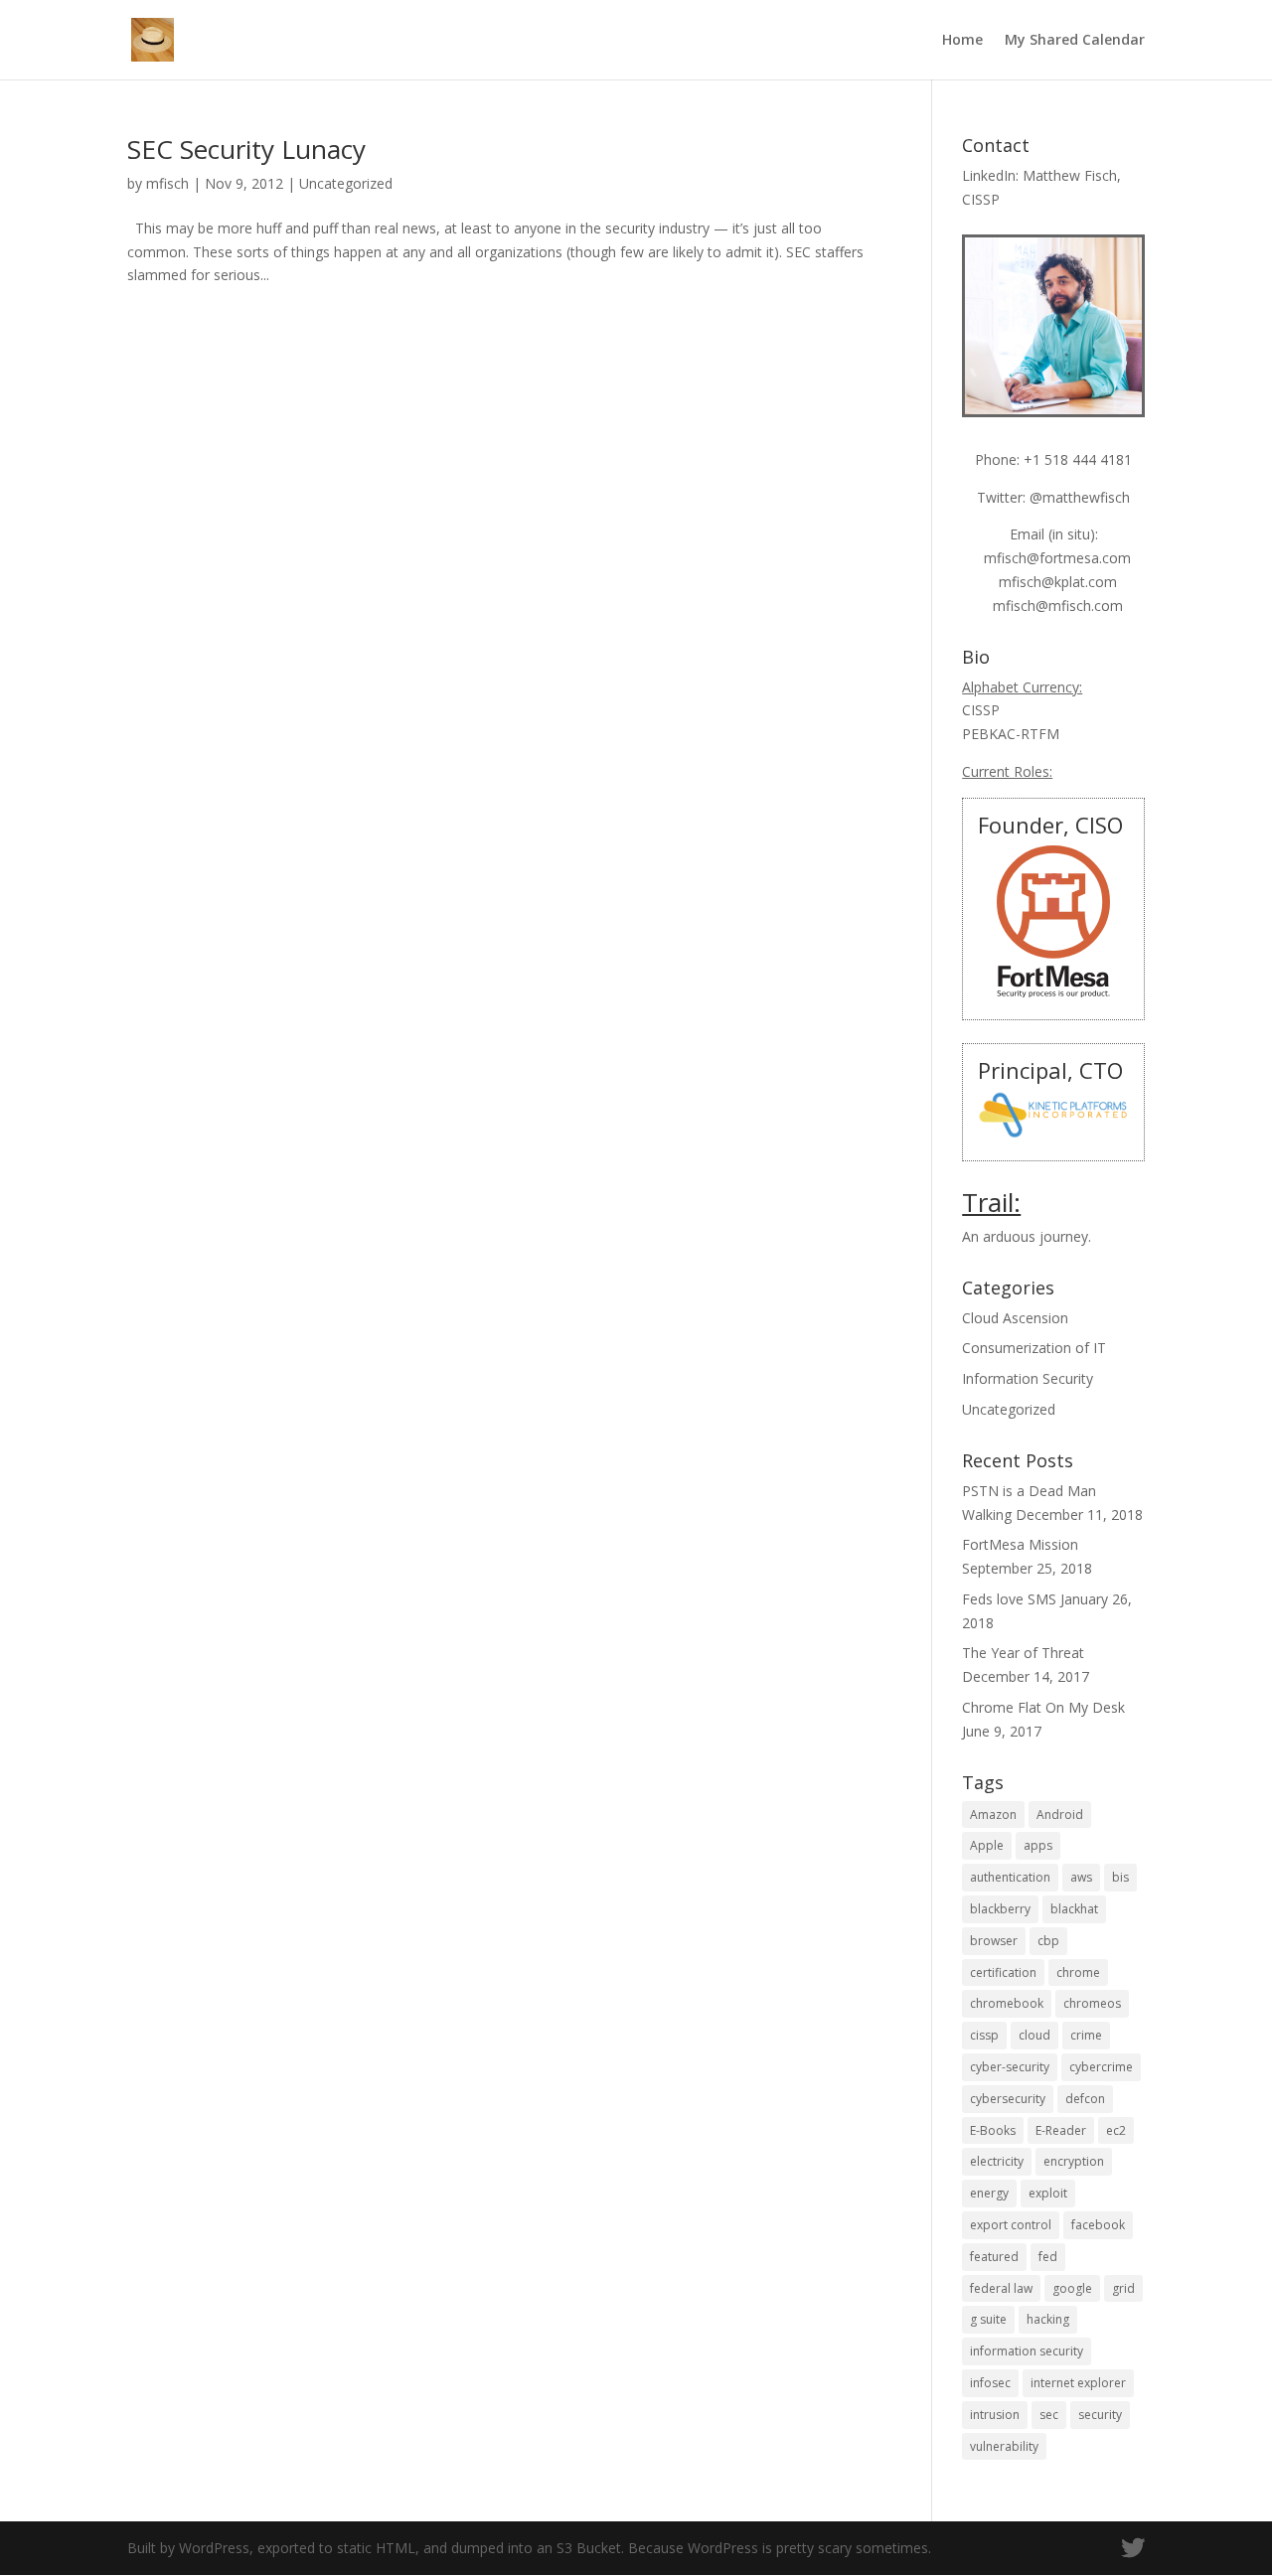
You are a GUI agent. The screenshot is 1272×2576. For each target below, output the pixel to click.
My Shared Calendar (1075, 41)
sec (1049, 2415)
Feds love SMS (1009, 1599)
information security (1027, 2351)
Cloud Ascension (1015, 1318)
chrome (1078, 1972)
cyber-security (1010, 2067)
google (1072, 2288)
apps (1038, 1845)
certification (1003, 1972)
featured (994, 2257)
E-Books (993, 2130)
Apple (987, 1845)
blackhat (1074, 1909)
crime (1086, 2035)
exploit (1048, 2193)
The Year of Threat (1023, 1653)
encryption (1074, 2161)
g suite (988, 2319)
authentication (1010, 1877)
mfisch (167, 183)
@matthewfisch (1080, 497)
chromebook (1007, 2003)
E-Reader (1061, 2130)
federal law (1001, 2288)
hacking (1048, 2319)
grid (1123, 2288)
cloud (1034, 2035)
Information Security (1028, 1378)
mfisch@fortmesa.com (1057, 558)
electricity (997, 2161)
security (1100, 2415)
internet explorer (1078, 2383)
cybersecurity (1008, 2099)
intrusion (995, 2415)
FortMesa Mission (1020, 1544)
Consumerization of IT (1034, 1348)
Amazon (993, 1815)
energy (989, 2193)
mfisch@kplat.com (1058, 582)
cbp (1048, 1941)
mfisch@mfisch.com (1058, 606)
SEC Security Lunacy (246, 149)
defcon (1085, 2099)
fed (1048, 2257)
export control (1011, 2225)
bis (1120, 1877)
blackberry (1000, 1909)
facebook (1098, 2225)
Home (962, 41)
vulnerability (1004, 2446)
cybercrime (1101, 2067)
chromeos (1092, 2003)
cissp (984, 2035)
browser (994, 1941)
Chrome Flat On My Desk (1043, 1707)
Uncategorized (346, 183)
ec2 (1116, 2130)
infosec (990, 2383)
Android (1060, 1815)
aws (1081, 1877)
